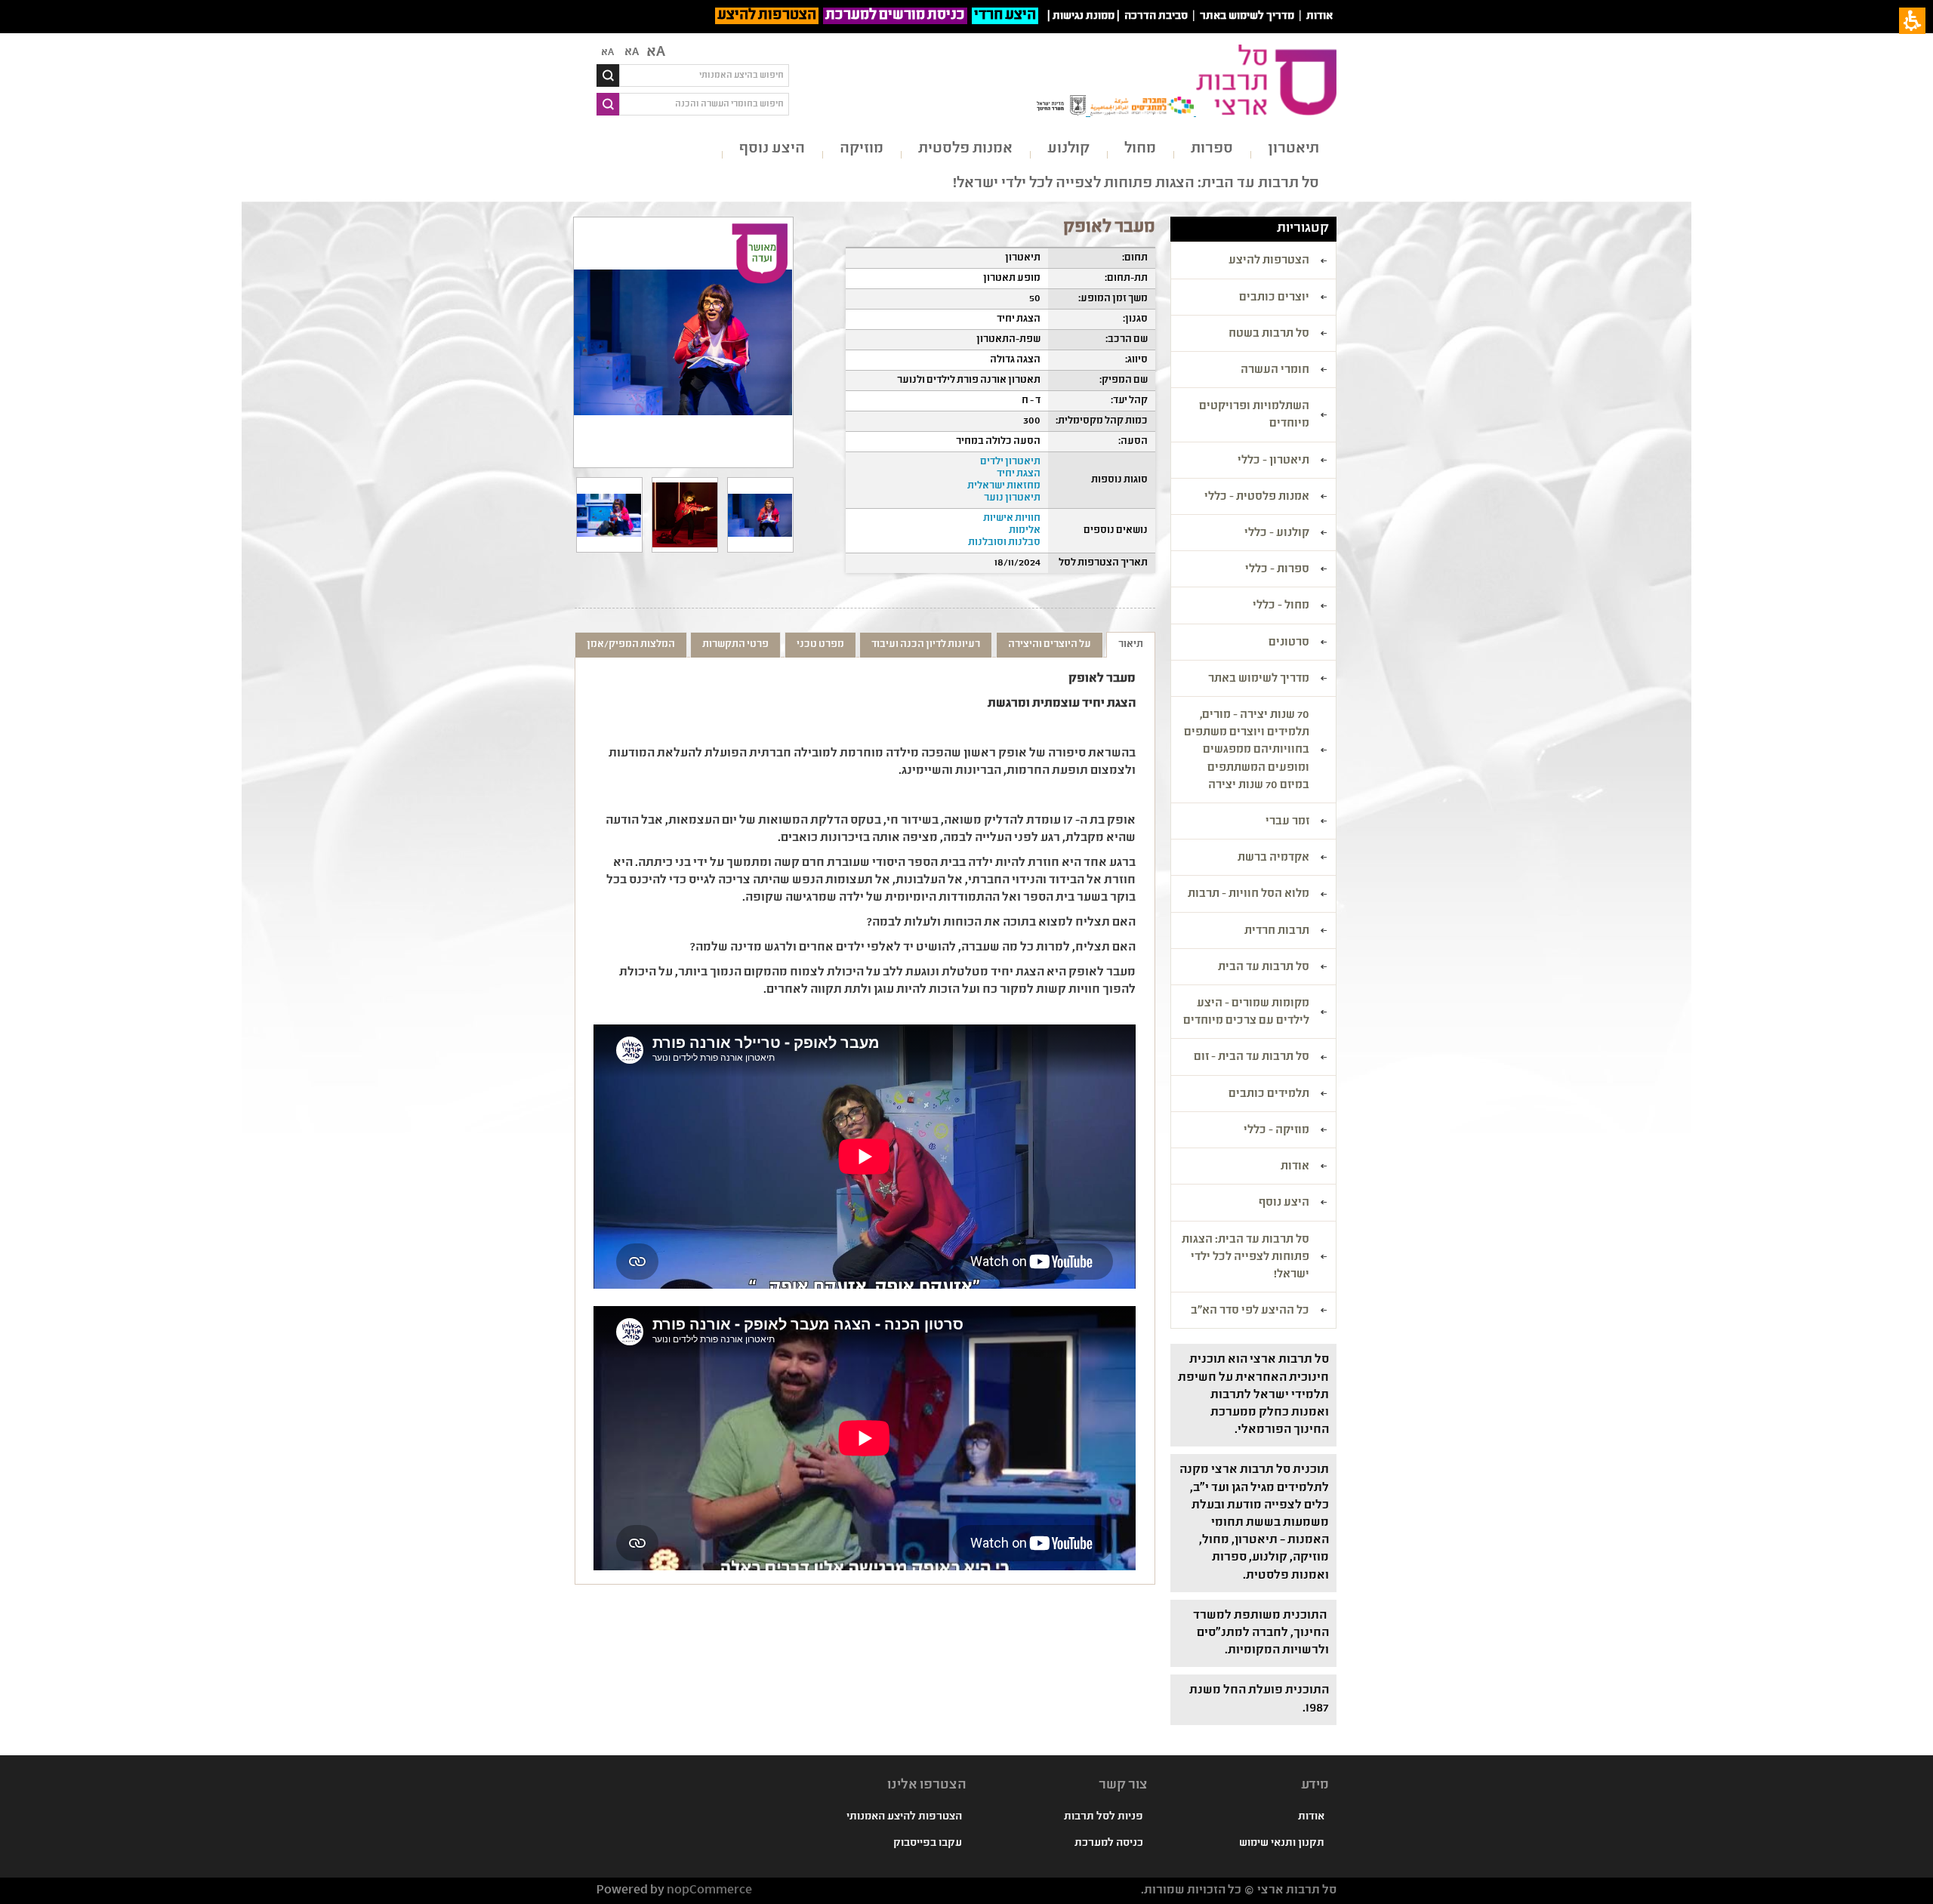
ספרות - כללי (1277, 570)
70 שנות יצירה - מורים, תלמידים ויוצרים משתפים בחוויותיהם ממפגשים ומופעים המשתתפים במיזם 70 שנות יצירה (1247, 751)
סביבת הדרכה (1156, 17)
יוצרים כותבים (1274, 298)
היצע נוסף (772, 149)
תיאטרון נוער (1012, 498)
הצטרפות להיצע (767, 16)
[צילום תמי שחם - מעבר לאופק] (609, 515)
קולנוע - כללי (1277, 534)
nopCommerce (709, 1891)
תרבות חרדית (1277, 932)
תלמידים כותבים (1269, 1095)
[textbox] (704, 75)
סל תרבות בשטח (1269, 334)
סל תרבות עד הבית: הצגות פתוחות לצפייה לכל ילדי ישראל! (1136, 184)
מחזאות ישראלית (1004, 486)
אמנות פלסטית (965, 149)
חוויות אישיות (1012, 519)
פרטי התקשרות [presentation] (735, 645)
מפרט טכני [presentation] (820, 645)
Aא (607, 53)
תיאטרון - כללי (1273, 461)
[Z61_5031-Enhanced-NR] (760, 515)
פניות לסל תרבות (1104, 1817)
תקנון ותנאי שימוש (1282, 1844)
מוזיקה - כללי (1276, 1131)
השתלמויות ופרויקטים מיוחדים (1254, 416)
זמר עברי (1287, 822)
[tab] (1131, 645)
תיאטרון (1293, 149)
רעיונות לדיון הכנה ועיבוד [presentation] (926, 645)
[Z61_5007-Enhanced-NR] (685, 515)
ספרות (1212, 149)
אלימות (1025, 531)
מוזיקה (862, 149)
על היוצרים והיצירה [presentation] (1050, 645)
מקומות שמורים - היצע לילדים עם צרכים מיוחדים (1246, 1013)
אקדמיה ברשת (1273, 858)
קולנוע (1068, 149)
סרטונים (1289, 643)
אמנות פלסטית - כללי (1257, 498)
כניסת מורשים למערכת (895, 16)
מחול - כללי (1281, 606)
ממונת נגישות (1084, 17)
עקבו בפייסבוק (928, 1844)
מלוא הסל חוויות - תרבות (1249, 895)
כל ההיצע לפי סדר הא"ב (1250, 1311)
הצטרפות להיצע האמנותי (904, 1817)
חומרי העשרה (1275, 371)
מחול (1140, 149)
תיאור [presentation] (1131, 645)
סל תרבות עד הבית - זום (1252, 1058)
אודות (1319, 17)
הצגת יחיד (1019, 474)
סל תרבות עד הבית (1264, 968)
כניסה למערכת (1109, 1844)
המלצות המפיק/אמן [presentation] (631, 645)
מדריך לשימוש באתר (1247, 17)
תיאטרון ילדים (1010, 462)
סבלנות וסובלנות (1004, 543)
